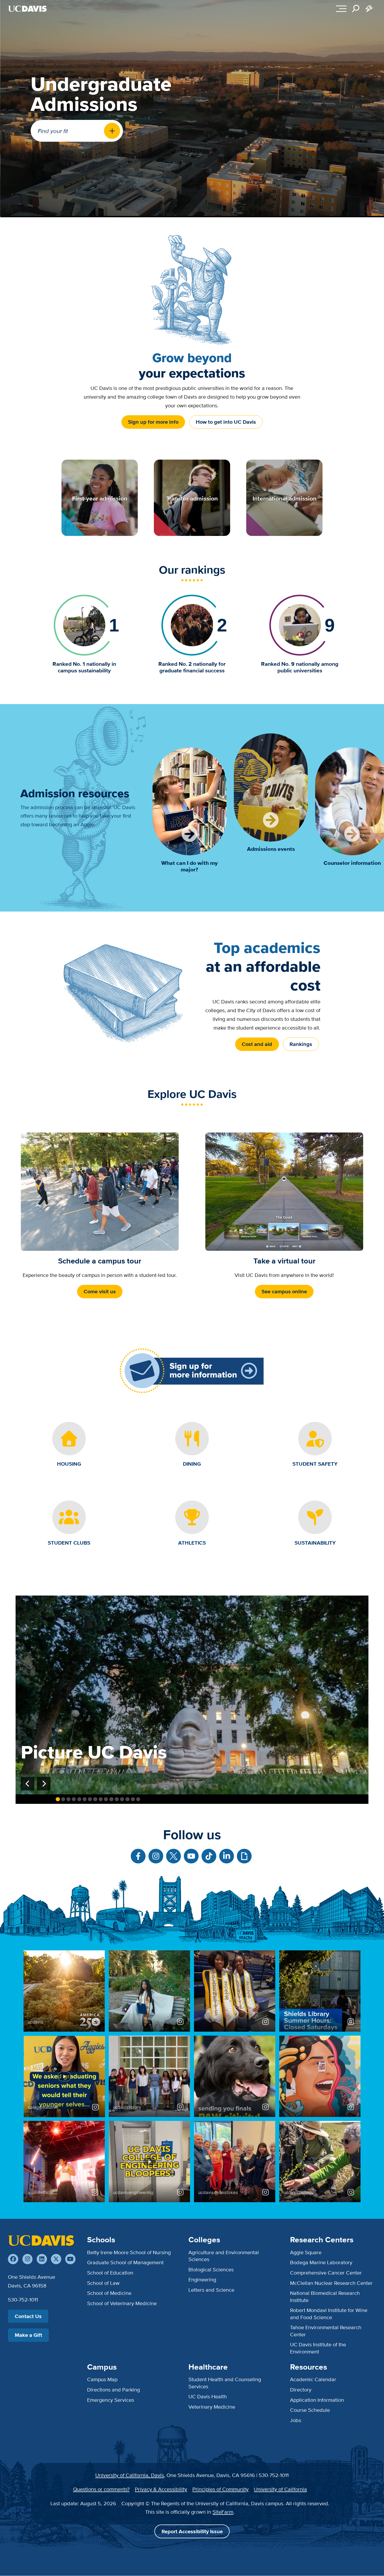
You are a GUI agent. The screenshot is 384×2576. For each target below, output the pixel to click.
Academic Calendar (313, 2379)
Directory (301, 2389)
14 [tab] (127, 1799)
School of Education (110, 2273)
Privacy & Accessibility (161, 2489)
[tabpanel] (192, 1695)
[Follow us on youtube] (70, 2259)
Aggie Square (306, 2252)
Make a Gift (29, 2335)
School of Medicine (109, 2293)
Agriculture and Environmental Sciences (224, 2256)
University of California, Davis (130, 2475)
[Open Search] (356, 9)
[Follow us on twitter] (56, 2259)
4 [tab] (74, 1799)
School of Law (103, 2283)
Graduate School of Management (125, 2262)
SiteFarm (223, 2512)
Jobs (296, 2420)
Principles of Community (221, 2489)
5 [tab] (79, 1799)
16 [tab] (138, 1799)
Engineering (202, 2279)
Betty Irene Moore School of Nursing (129, 2252)
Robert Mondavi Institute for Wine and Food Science (329, 2313)
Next (44, 1784)
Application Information (317, 2400)
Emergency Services (111, 2400)
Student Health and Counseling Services (225, 2383)
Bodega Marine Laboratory (321, 2262)
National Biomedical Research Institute (325, 2296)
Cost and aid (257, 1044)
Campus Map (102, 2379)
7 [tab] (90, 1799)
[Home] (41, 2240)
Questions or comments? (101, 2489)
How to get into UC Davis (226, 422)
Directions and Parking (113, 2389)
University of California (280, 2489)
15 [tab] (133, 1799)
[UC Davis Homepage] (27, 9)
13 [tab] (122, 1799)
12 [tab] (117, 1799)
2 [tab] (63, 1799)
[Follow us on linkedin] (42, 2259)
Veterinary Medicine (212, 2407)
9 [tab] (101, 1799)
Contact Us (28, 2316)
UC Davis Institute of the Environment (318, 2348)
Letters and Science (211, 2290)
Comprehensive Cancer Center (326, 2273)
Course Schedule (310, 2410)
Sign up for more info (153, 422)
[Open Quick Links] (369, 9)
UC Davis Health (208, 2396)
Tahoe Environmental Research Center (326, 2331)
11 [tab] (111, 1799)
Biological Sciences (211, 2269)
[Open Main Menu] (341, 9)
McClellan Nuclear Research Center (331, 2283)
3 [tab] (68, 1799)
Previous (28, 1784)
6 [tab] (85, 1799)
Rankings (301, 1044)
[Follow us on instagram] (28, 2259)
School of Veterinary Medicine (122, 2303)
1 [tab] (58, 1799)
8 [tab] (95, 1799)
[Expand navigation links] (112, 131)
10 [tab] (106, 1799)
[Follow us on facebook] (13, 2259)
